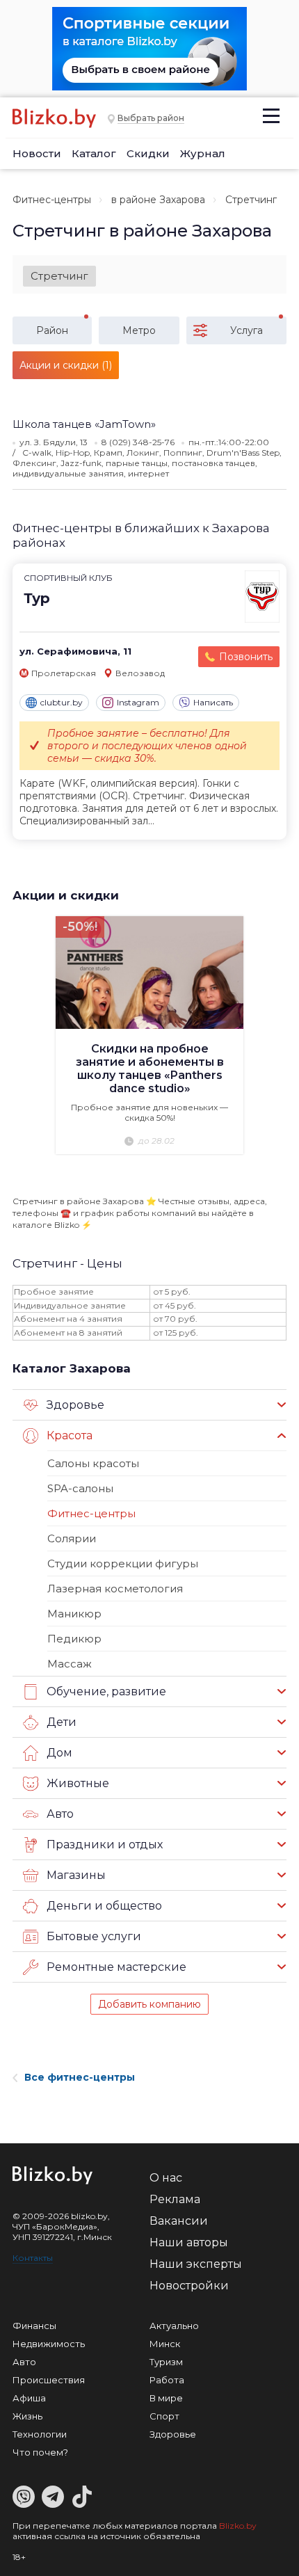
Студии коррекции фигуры (123, 1563)
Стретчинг (59, 276)
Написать (213, 702)
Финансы (34, 2326)
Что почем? (40, 2452)
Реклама (175, 2199)
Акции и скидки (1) (66, 365)
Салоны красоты (93, 1463)
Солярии (72, 1538)
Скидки (148, 153)
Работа (167, 2380)
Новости (37, 153)
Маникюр (74, 1614)
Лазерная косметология (115, 1589)
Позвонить (246, 657)
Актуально (174, 2326)
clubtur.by (62, 702)
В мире (166, 2398)
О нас (166, 2178)
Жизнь (27, 2416)
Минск (165, 2344)
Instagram (138, 702)
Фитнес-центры (52, 200)
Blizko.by (238, 2526)
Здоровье (173, 2434)
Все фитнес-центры (80, 2077)
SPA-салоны (80, 1488)
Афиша (29, 2398)
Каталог (94, 153)
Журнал (203, 153)
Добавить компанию (149, 2004)
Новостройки (189, 2286)
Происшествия (49, 2380)
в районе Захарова (158, 200)
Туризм (166, 2362)
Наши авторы (189, 2242)
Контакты (33, 2258)
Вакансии (179, 2221)
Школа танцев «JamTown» (84, 424)
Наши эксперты (196, 2264)
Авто (24, 2362)
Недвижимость (49, 2344)
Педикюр (74, 1639)
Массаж (70, 1664)
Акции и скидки (66, 895)
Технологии (40, 2434)
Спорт (164, 2416)
